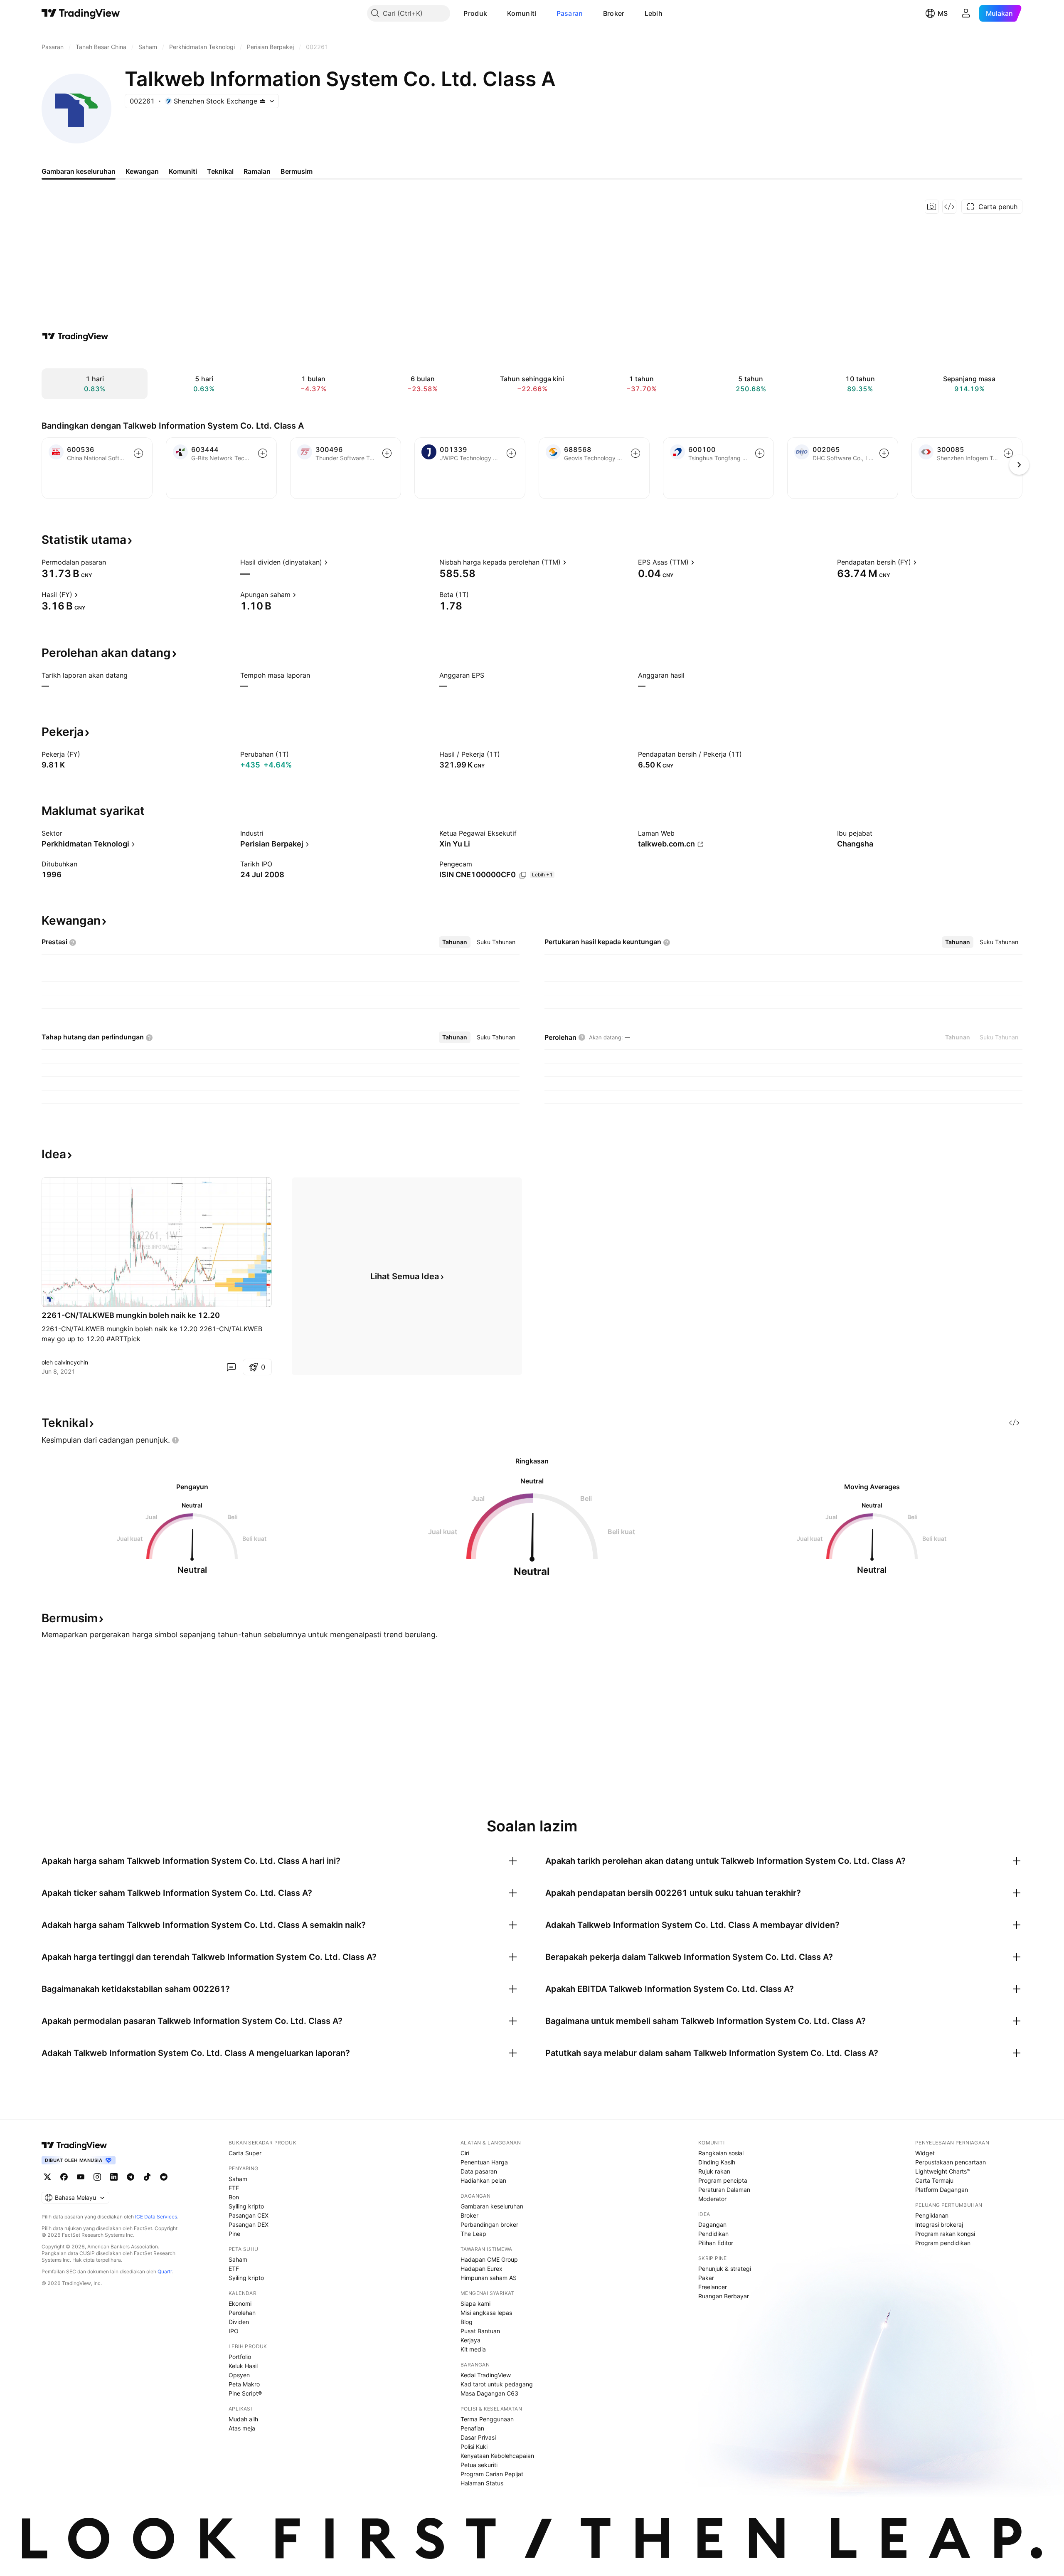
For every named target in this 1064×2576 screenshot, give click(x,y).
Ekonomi (240, 2303)
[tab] (455, 942)
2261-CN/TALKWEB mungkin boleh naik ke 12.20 (131, 1315)
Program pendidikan (943, 2243)
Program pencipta (723, 2180)
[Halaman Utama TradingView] (81, 13)
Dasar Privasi (478, 2437)
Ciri (465, 2153)
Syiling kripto (246, 2206)
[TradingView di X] (47, 2177)
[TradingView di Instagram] (97, 2177)
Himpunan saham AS (489, 2278)
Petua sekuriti (479, 2465)
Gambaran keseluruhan (492, 2206)
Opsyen (239, 2375)
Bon (234, 2197)
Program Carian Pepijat (492, 2474)
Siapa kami (475, 2303)
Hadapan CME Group (489, 2259)
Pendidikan (713, 2234)
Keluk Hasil (243, 2366)
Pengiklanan (932, 2215)
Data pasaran (479, 2171)
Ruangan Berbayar (724, 2296)
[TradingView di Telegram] (131, 2177)
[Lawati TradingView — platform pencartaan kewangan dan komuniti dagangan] (75, 336)
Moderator (712, 2199)
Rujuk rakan (714, 2171)
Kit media (473, 2349)
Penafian (472, 2428)
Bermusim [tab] (297, 171)
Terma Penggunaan (487, 2419)
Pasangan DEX (249, 2224)
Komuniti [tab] (183, 171)
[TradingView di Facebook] (64, 2177)
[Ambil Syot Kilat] (932, 207)
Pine (234, 2234)
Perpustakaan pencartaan (951, 2162)
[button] (493, 13)
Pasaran (570, 13)
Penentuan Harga (484, 2162)
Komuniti (522, 13)
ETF (234, 2188)
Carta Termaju (934, 2180)
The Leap (473, 2234)
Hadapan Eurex (482, 2269)
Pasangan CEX (249, 2215)
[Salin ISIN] (523, 875)
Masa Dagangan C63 (489, 2393)
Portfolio (240, 2357)
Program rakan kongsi (945, 2234)
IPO (234, 2331)
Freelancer (713, 2287)
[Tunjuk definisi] (111, 562)
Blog (467, 2322)
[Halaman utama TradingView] (74, 2145)
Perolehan (242, 2313)
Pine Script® (245, 2393)
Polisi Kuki (474, 2446)
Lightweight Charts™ (943, 2171)
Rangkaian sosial (721, 2153)
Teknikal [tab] (220, 171)
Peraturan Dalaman (724, 2190)
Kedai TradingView (486, 2375)
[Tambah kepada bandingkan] (138, 453)
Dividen (239, 2322)
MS (943, 13)
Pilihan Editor (716, 2243)
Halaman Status (482, 2483)
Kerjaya (470, 2340)
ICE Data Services (156, 2217)
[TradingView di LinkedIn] (114, 2177)
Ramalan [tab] (257, 171)
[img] (263, 101)
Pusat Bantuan (480, 2331)
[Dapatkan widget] (949, 207)
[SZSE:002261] (50, 1299)
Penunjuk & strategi (725, 2269)
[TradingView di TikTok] (147, 2177)
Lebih (654, 13)
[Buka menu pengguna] (966, 13)
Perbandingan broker (489, 2224)
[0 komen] (231, 1367)
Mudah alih (243, 2419)
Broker (614, 13)
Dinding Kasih (717, 2162)
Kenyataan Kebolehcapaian (497, 2456)
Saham (238, 2179)
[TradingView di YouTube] (81, 2177)
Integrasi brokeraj (939, 2224)
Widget (925, 2153)
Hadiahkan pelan (483, 2180)
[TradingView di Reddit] (164, 2177)
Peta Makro (244, 2384)
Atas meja (242, 2428)
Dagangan (712, 2224)
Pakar (706, 2278)
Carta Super (245, 2153)
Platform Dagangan (942, 2190)
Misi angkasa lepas (486, 2313)
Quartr (165, 2271)
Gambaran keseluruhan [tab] (79, 171)
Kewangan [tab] (142, 171)
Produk (475, 13)
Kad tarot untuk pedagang (497, 2384)
